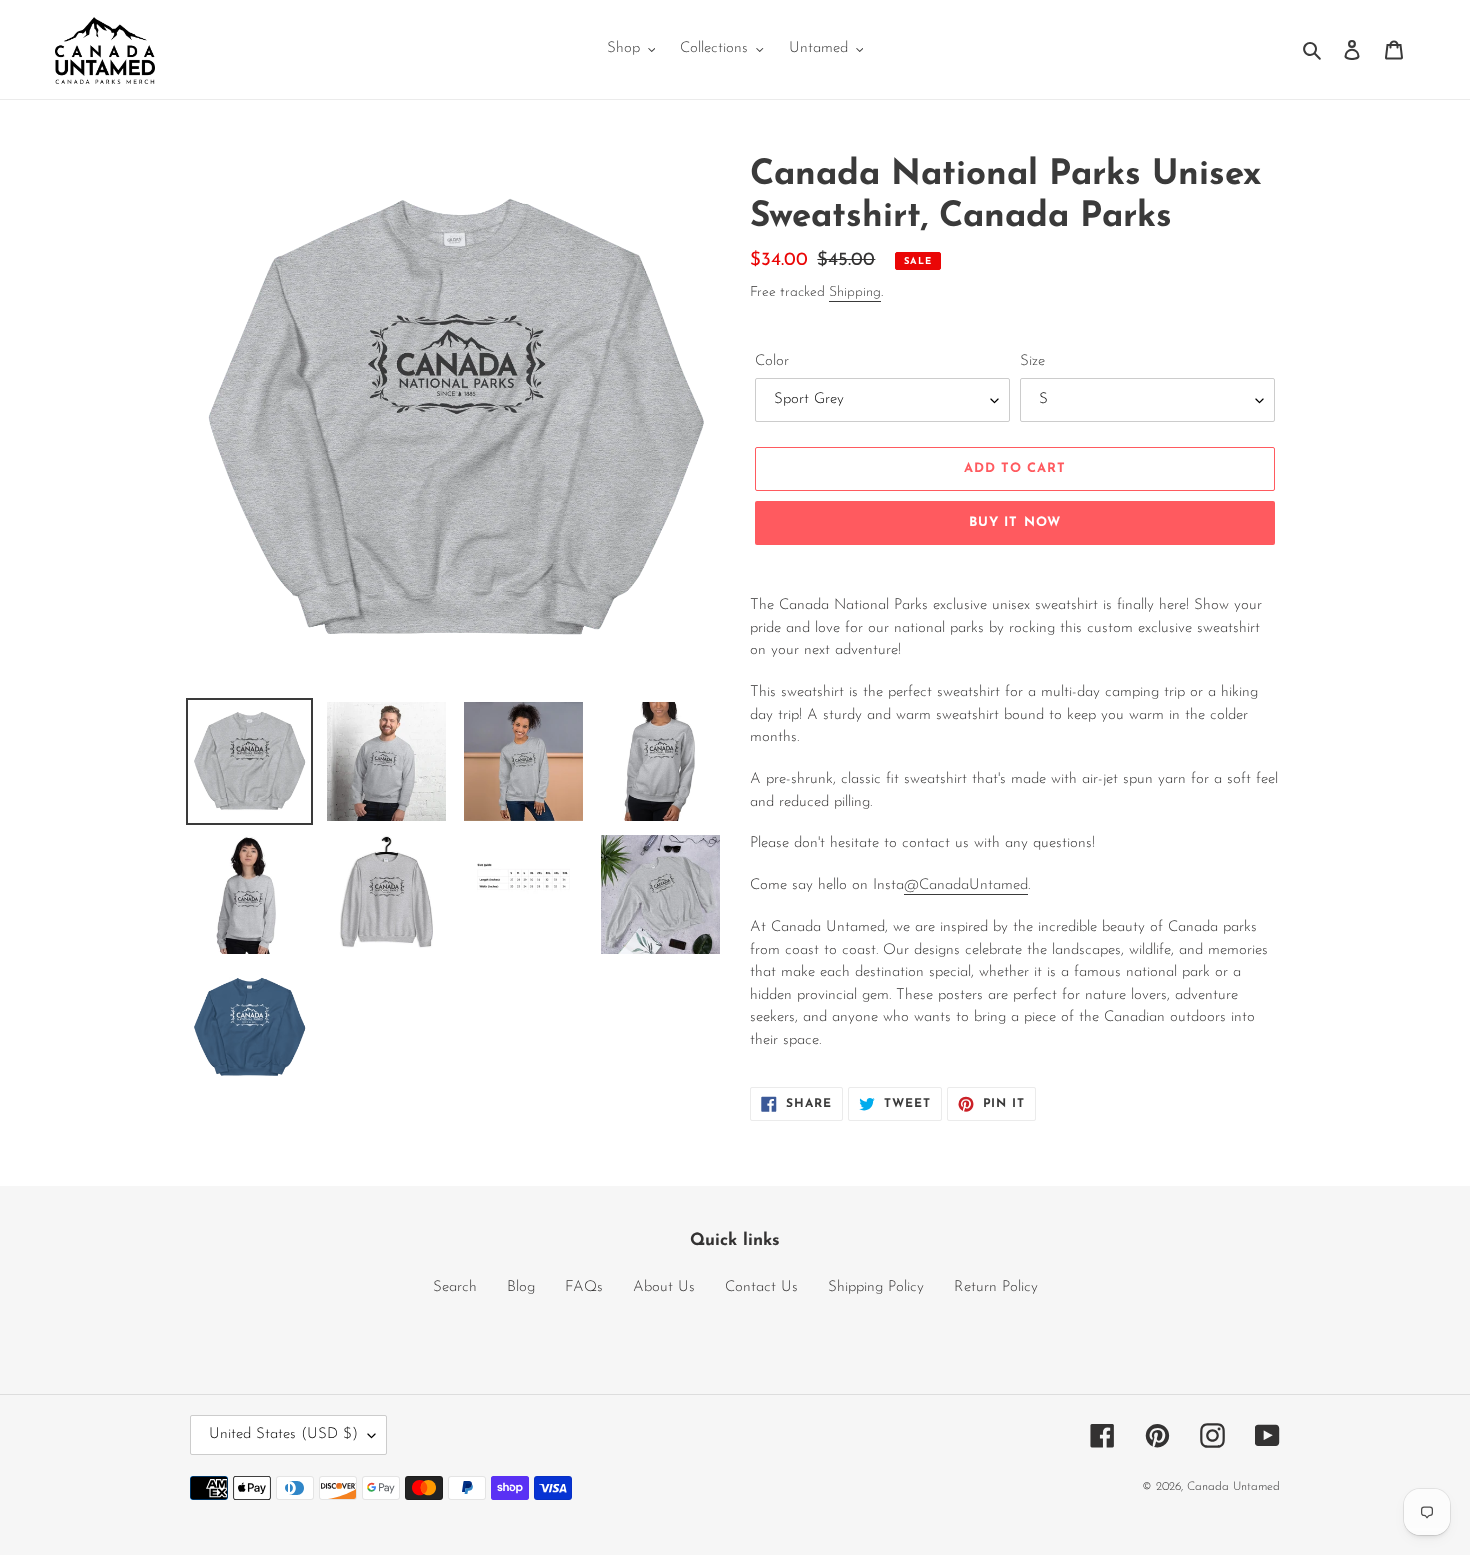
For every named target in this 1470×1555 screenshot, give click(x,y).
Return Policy (996, 1287)
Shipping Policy (876, 1287)
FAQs (584, 1287)
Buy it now (1014, 522)
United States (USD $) (283, 1434)
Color (772, 361)
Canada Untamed (1233, 1487)
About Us (664, 1287)
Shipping (855, 292)
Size (1032, 361)
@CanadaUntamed (966, 885)
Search (455, 1287)
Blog (521, 1287)
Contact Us (761, 1287)
